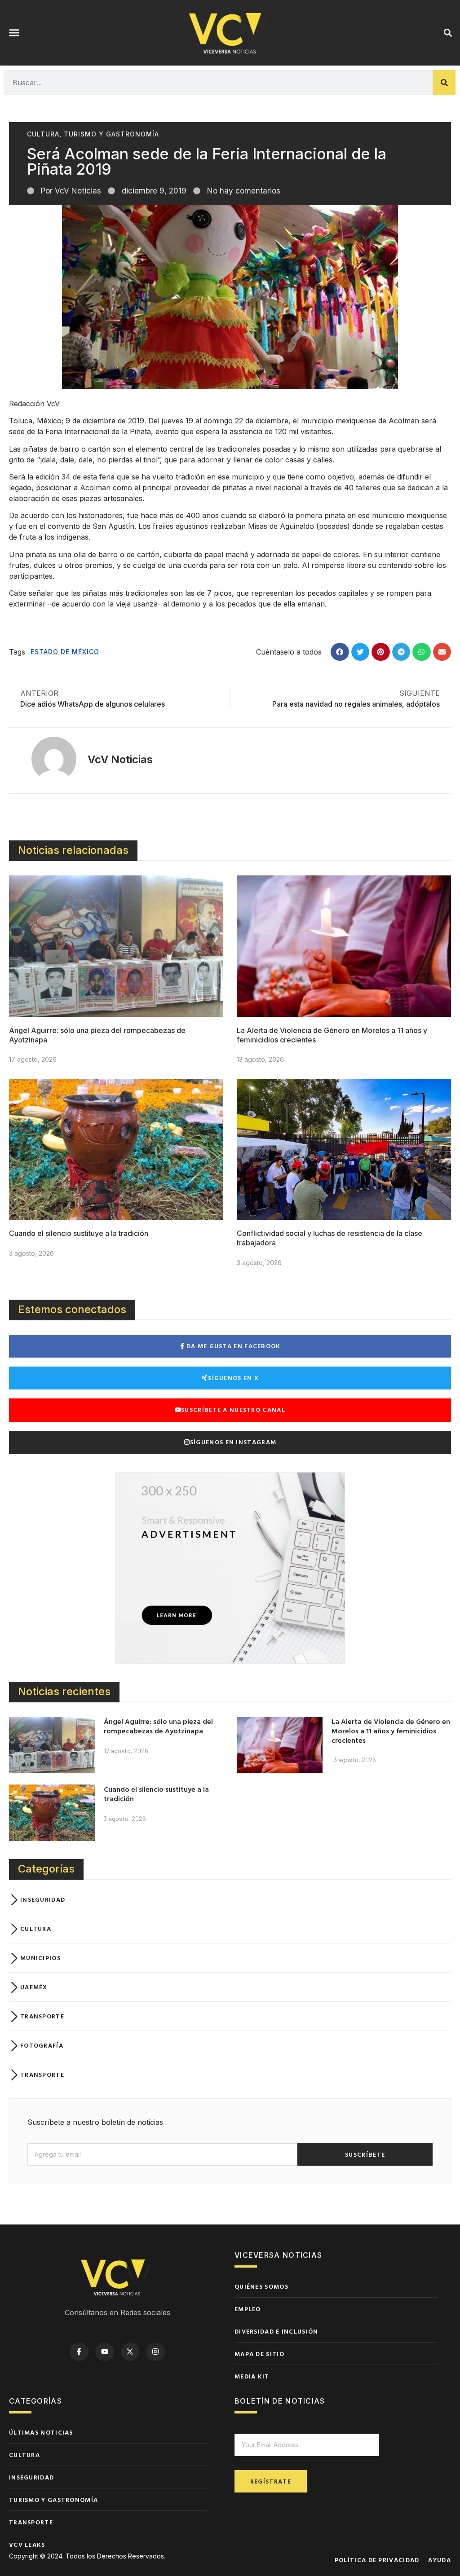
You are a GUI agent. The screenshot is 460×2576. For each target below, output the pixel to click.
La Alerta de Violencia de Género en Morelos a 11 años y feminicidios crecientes (391, 1731)
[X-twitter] (130, 2352)
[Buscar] (444, 83)
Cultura (43, 134)
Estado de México (65, 652)
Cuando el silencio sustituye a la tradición (79, 1233)
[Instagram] (155, 2352)
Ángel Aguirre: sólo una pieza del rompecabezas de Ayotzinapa (158, 1726)
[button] (14, 33)
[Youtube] (105, 2352)
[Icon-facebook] (79, 2352)
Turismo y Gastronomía (111, 134)
